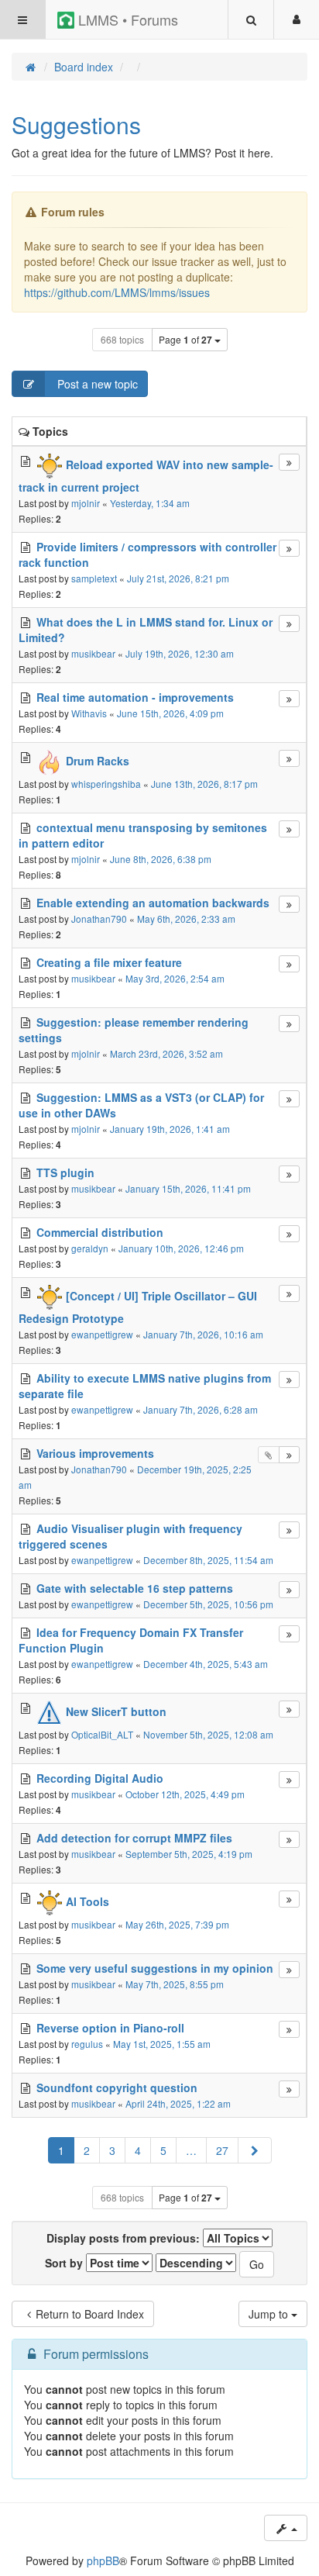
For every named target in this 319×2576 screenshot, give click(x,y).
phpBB (103, 2560)
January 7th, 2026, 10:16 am (203, 1334)
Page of (185, 340)
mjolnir (86, 503)
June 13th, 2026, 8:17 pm (204, 784)
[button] (255, 2150)
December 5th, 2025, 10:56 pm (208, 1604)
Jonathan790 (99, 919)
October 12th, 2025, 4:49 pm (185, 1794)
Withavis (89, 713)
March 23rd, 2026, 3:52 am (166, 1053)
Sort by (65, 2263)
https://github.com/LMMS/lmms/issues (117, 292)
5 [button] (163, 2150)
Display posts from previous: (125, 2238)
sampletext (94, 578)
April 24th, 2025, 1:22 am (178, 2103)
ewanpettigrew (102, 1334)
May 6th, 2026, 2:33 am (186, 919)
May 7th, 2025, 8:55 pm (175, 1984)
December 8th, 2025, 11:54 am (208, 1560)
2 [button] (87, 2150)
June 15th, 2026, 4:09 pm (170, 713)
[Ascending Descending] (196, 2263)
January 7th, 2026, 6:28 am (201, 1409)
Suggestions (76, 124)
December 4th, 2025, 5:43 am (206, 1664)
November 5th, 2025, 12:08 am (208, 1734)
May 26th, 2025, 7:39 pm (177, 1924)
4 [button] (138, 2150)
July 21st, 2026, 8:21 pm (178, 578)
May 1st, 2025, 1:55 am (162, 2044)
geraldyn (90, 1248)
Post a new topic (96, 384)
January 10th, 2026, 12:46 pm (181, 1248)
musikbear (93, 653)
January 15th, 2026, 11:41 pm (188, 1188)
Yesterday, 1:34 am (150, 503)
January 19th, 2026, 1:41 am (170, 1129)
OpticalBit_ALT (102, 1734)
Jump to (270, 2314)
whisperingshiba (106, 784)
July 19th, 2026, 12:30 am (180, 653)
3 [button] (112, 2150)
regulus (87, 2044)
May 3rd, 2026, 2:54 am (175, 978)
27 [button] (222, 2150)
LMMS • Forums (126, 19)
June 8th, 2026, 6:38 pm (161, 859)
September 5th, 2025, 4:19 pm (189, 1854)
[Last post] (289, 462)
